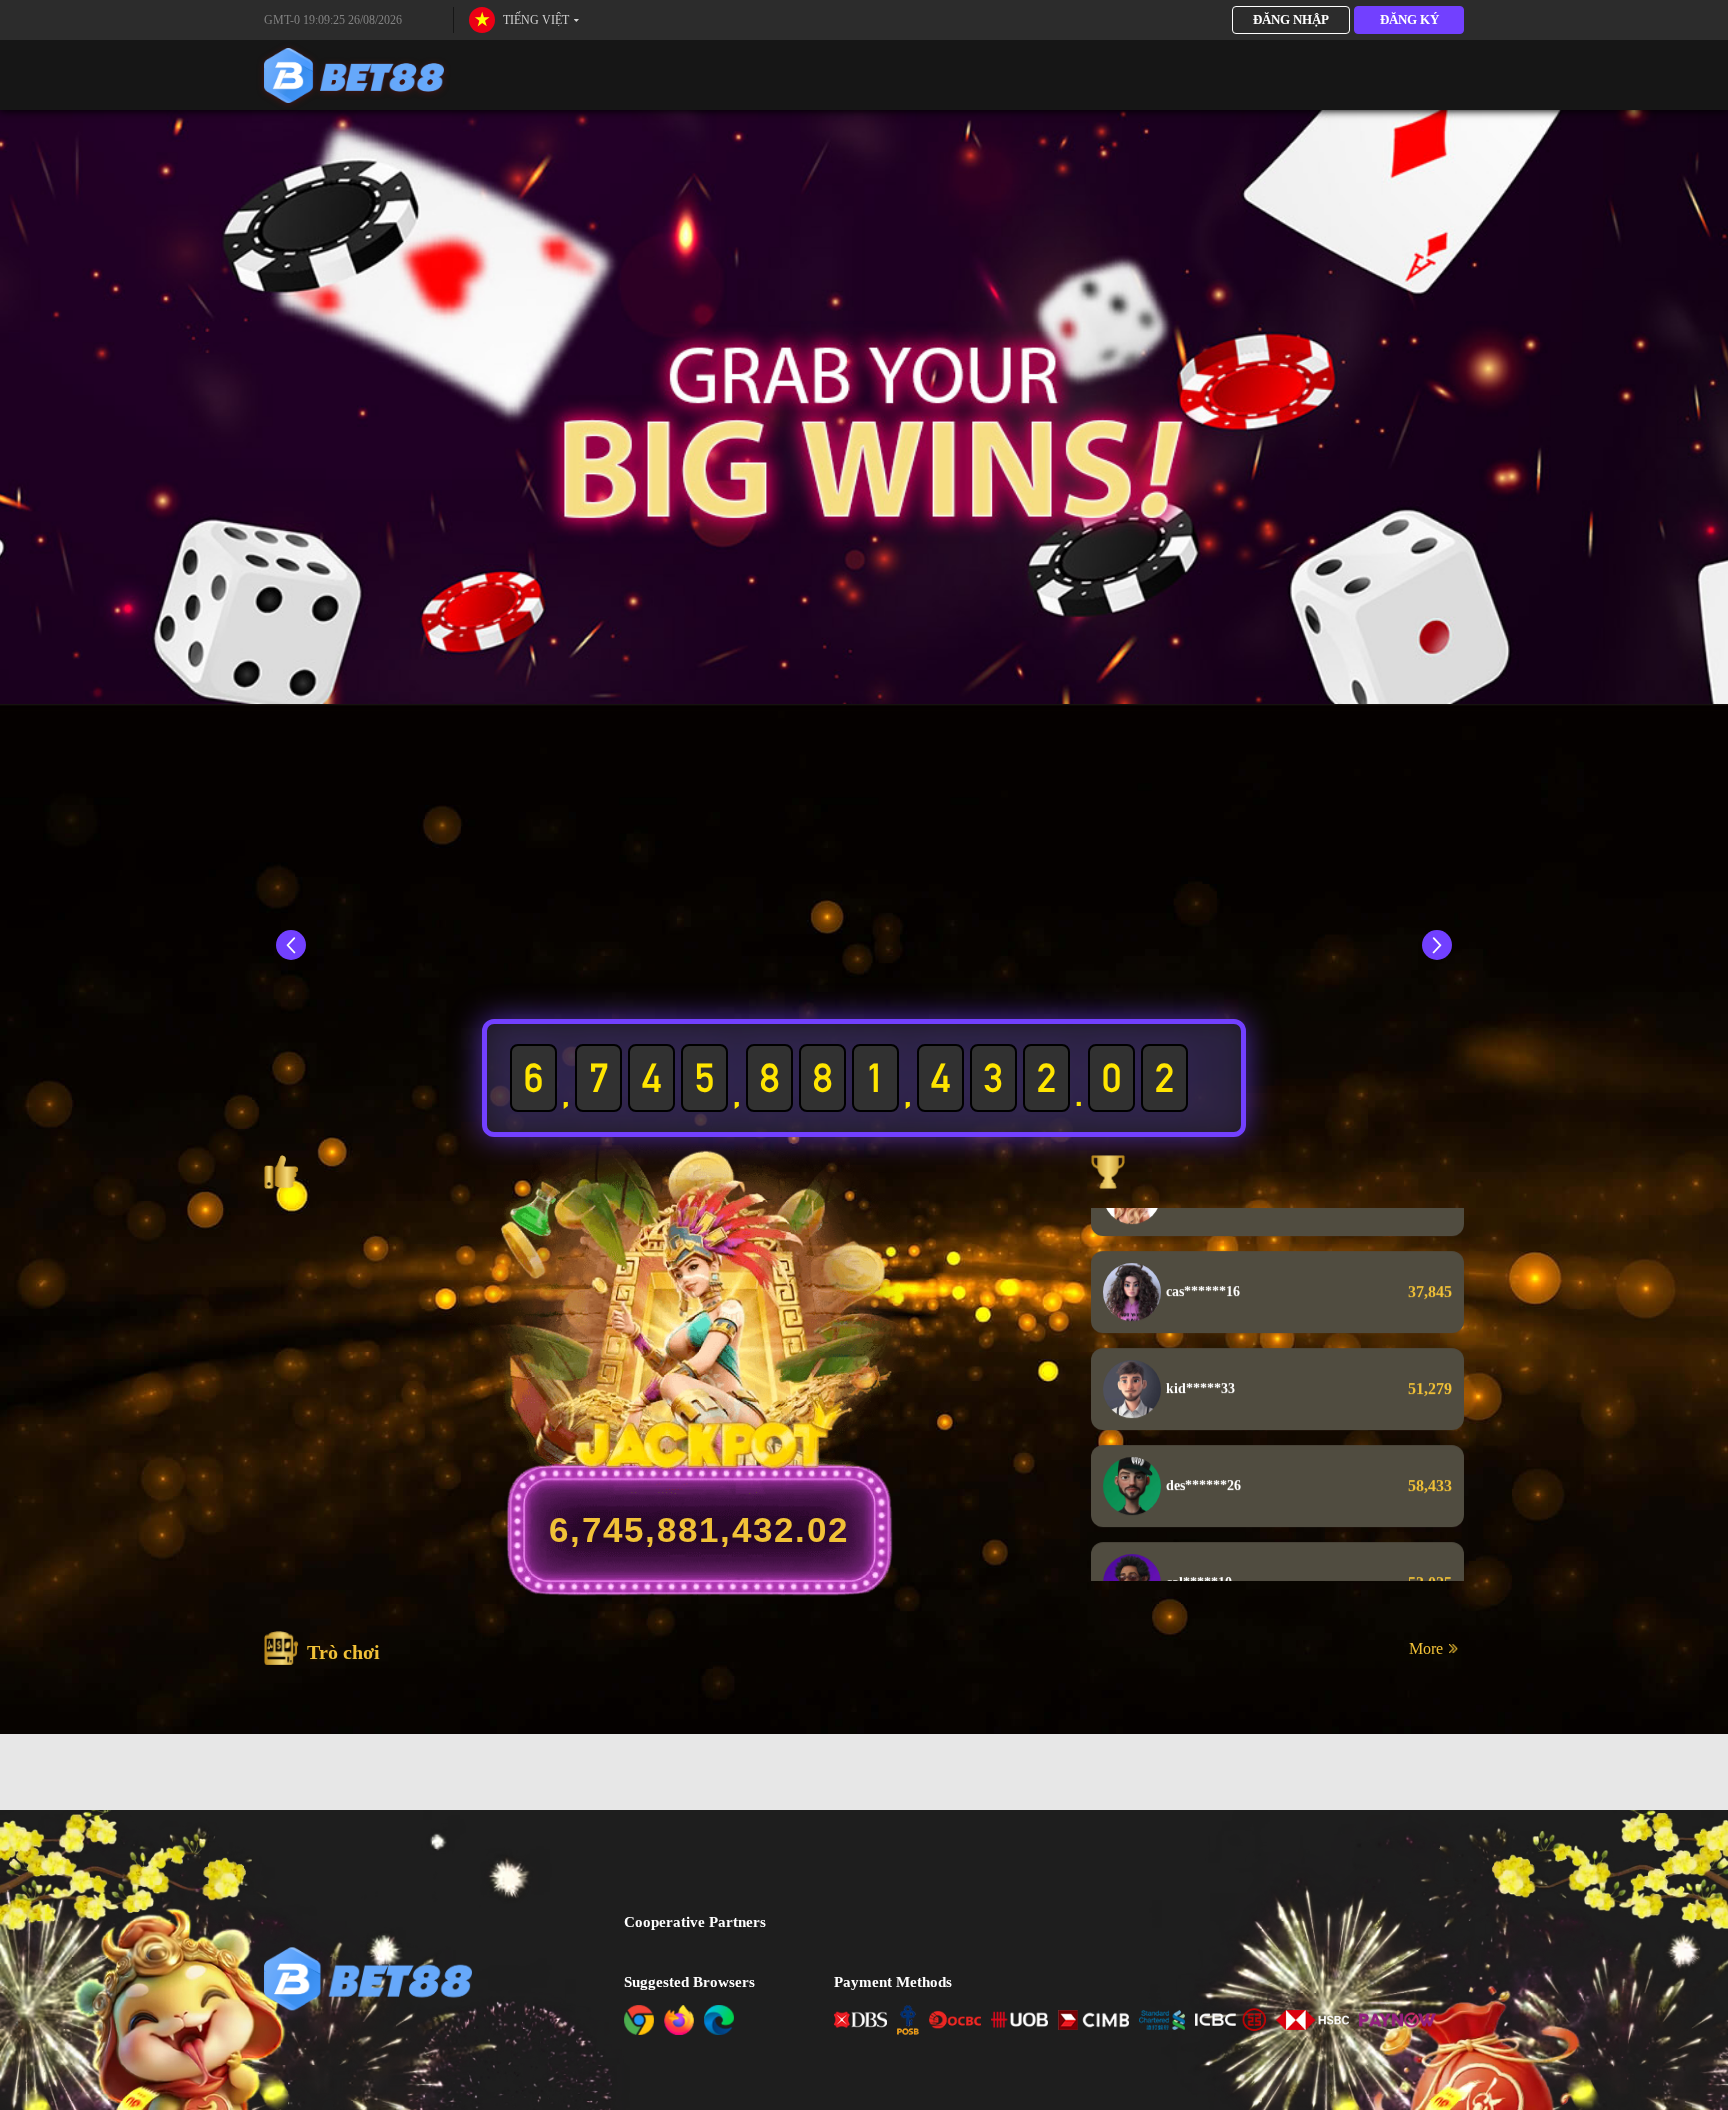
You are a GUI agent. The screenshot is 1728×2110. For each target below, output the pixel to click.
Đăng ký (1409, 19)
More (1426, 1648)
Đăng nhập (1291, 19)
